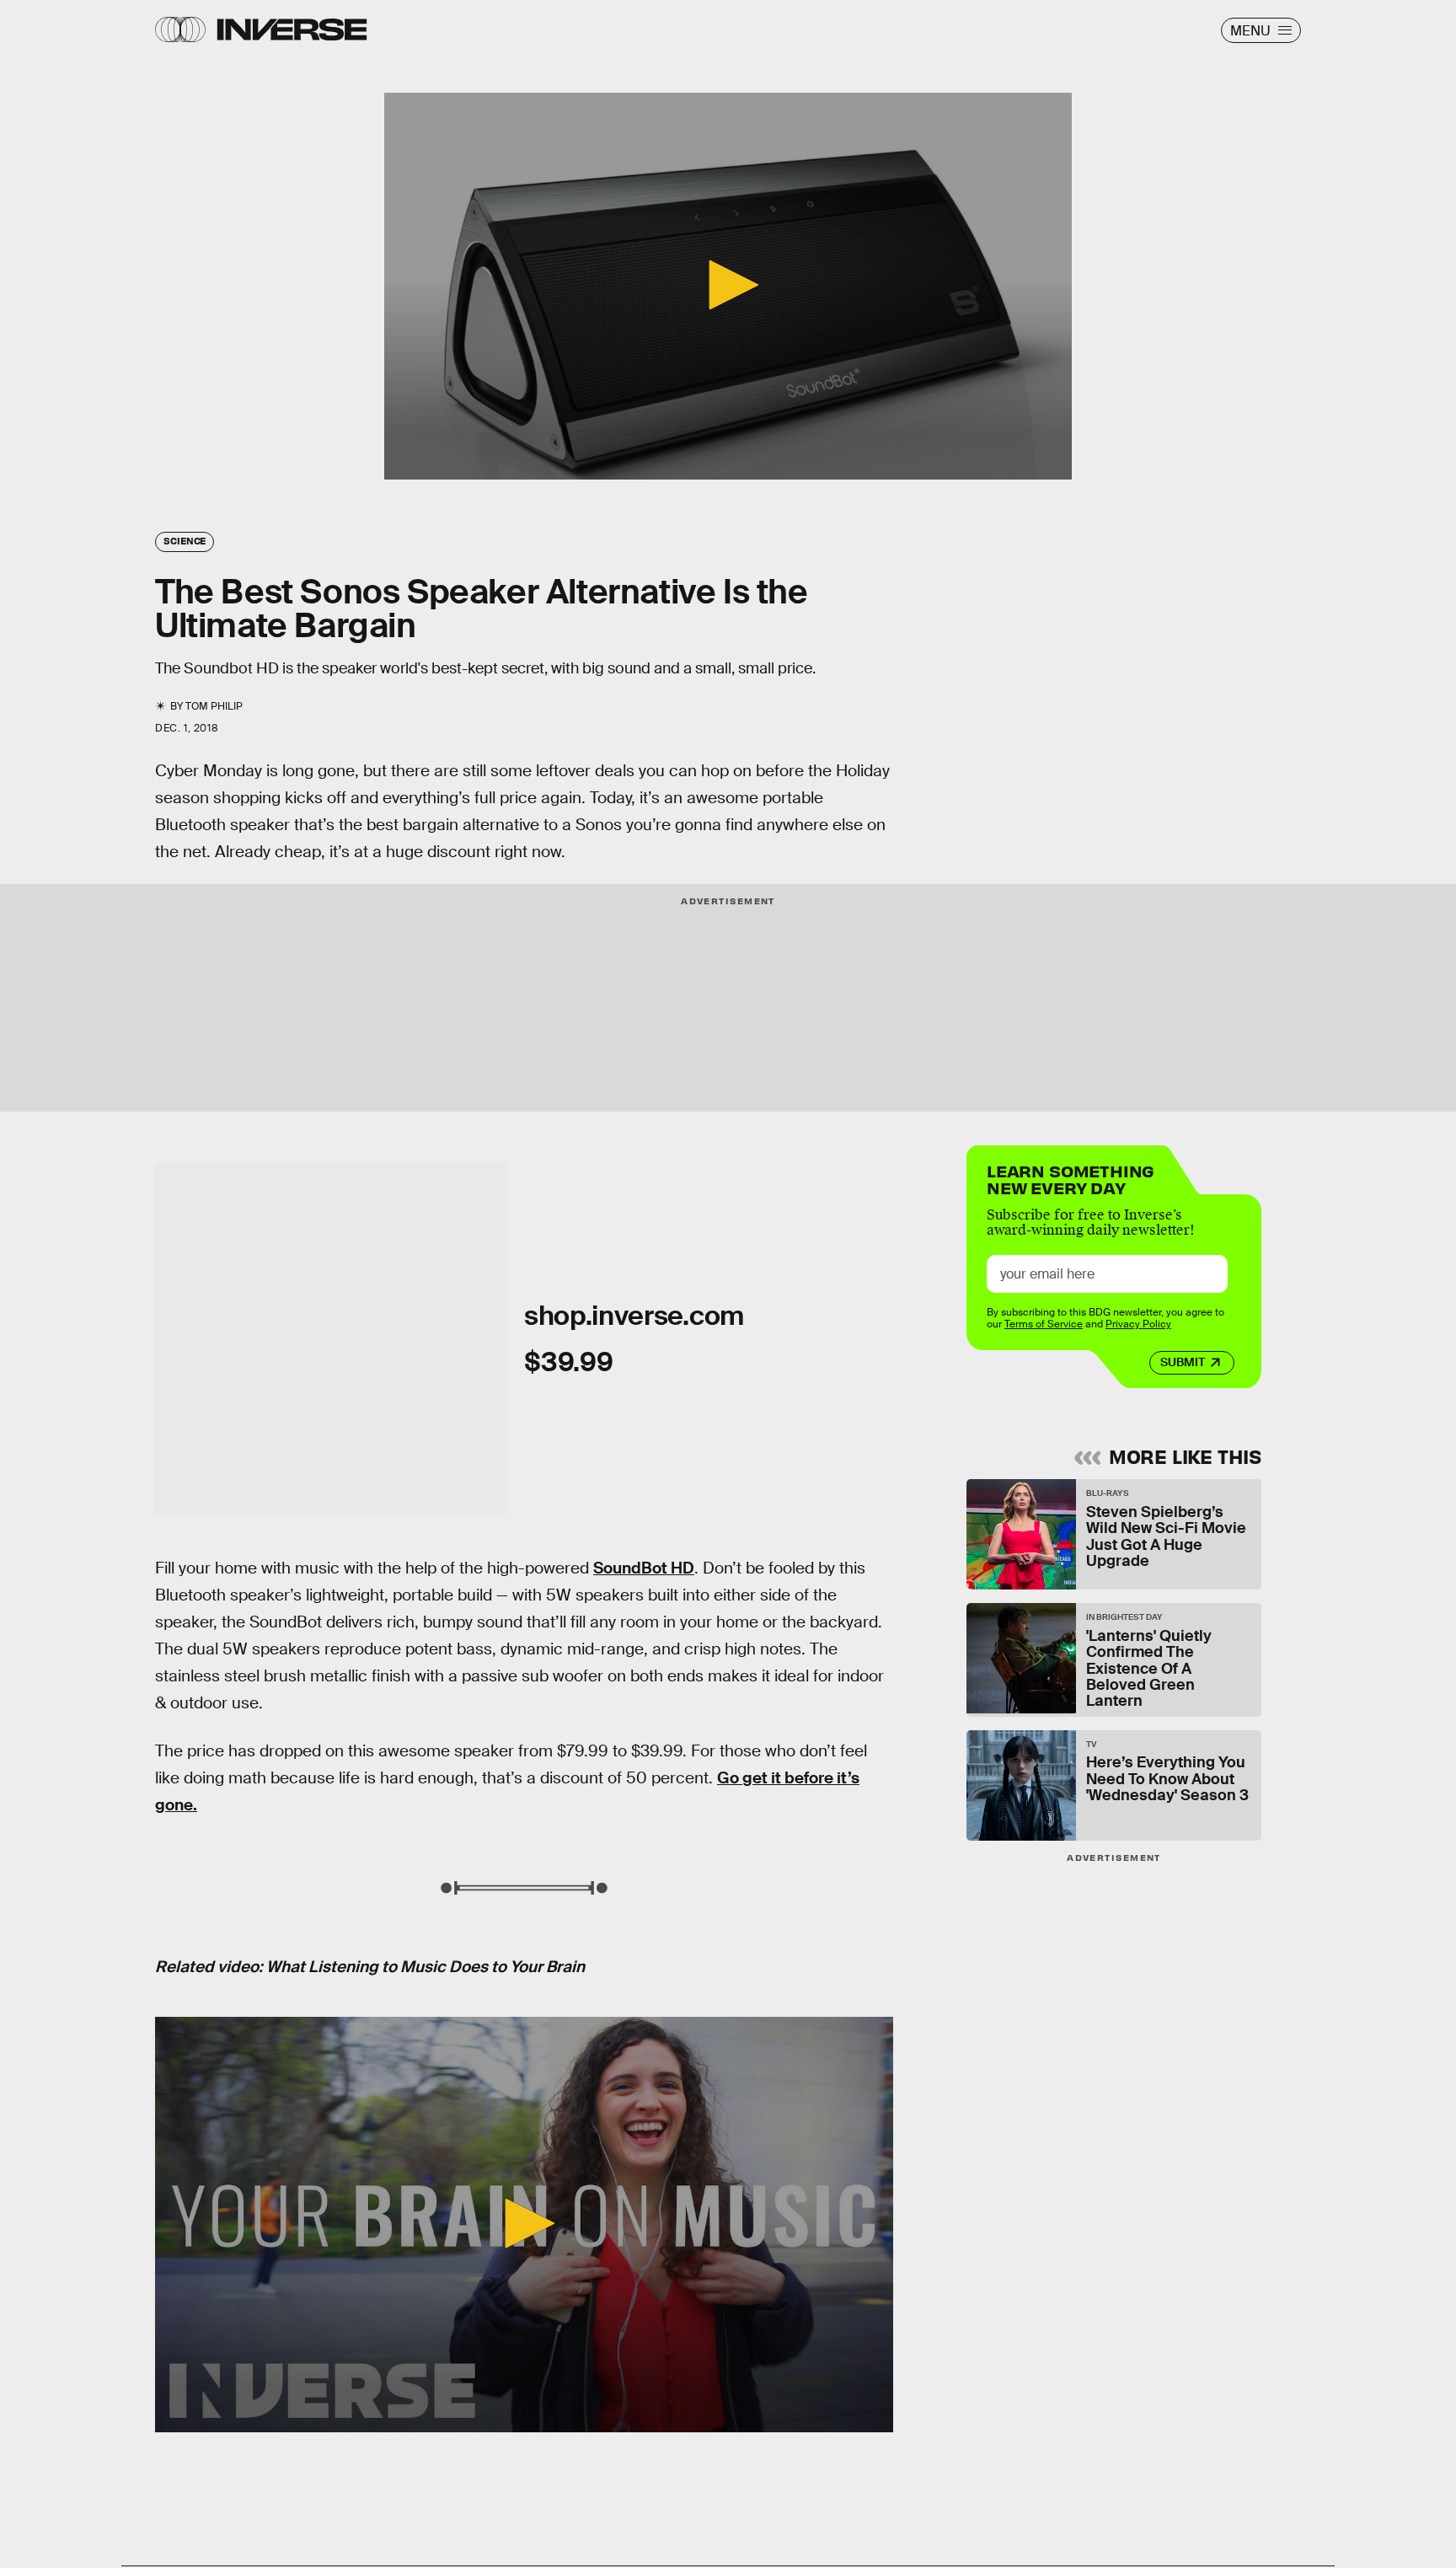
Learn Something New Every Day (1071, 1178)
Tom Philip (214, 706)
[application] (728, 286)
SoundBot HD (644, 1568)
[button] (728, 285)
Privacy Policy (1138, 1324)
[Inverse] (292, 29)
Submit (1183, 1362)
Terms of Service (1044, 1324)
